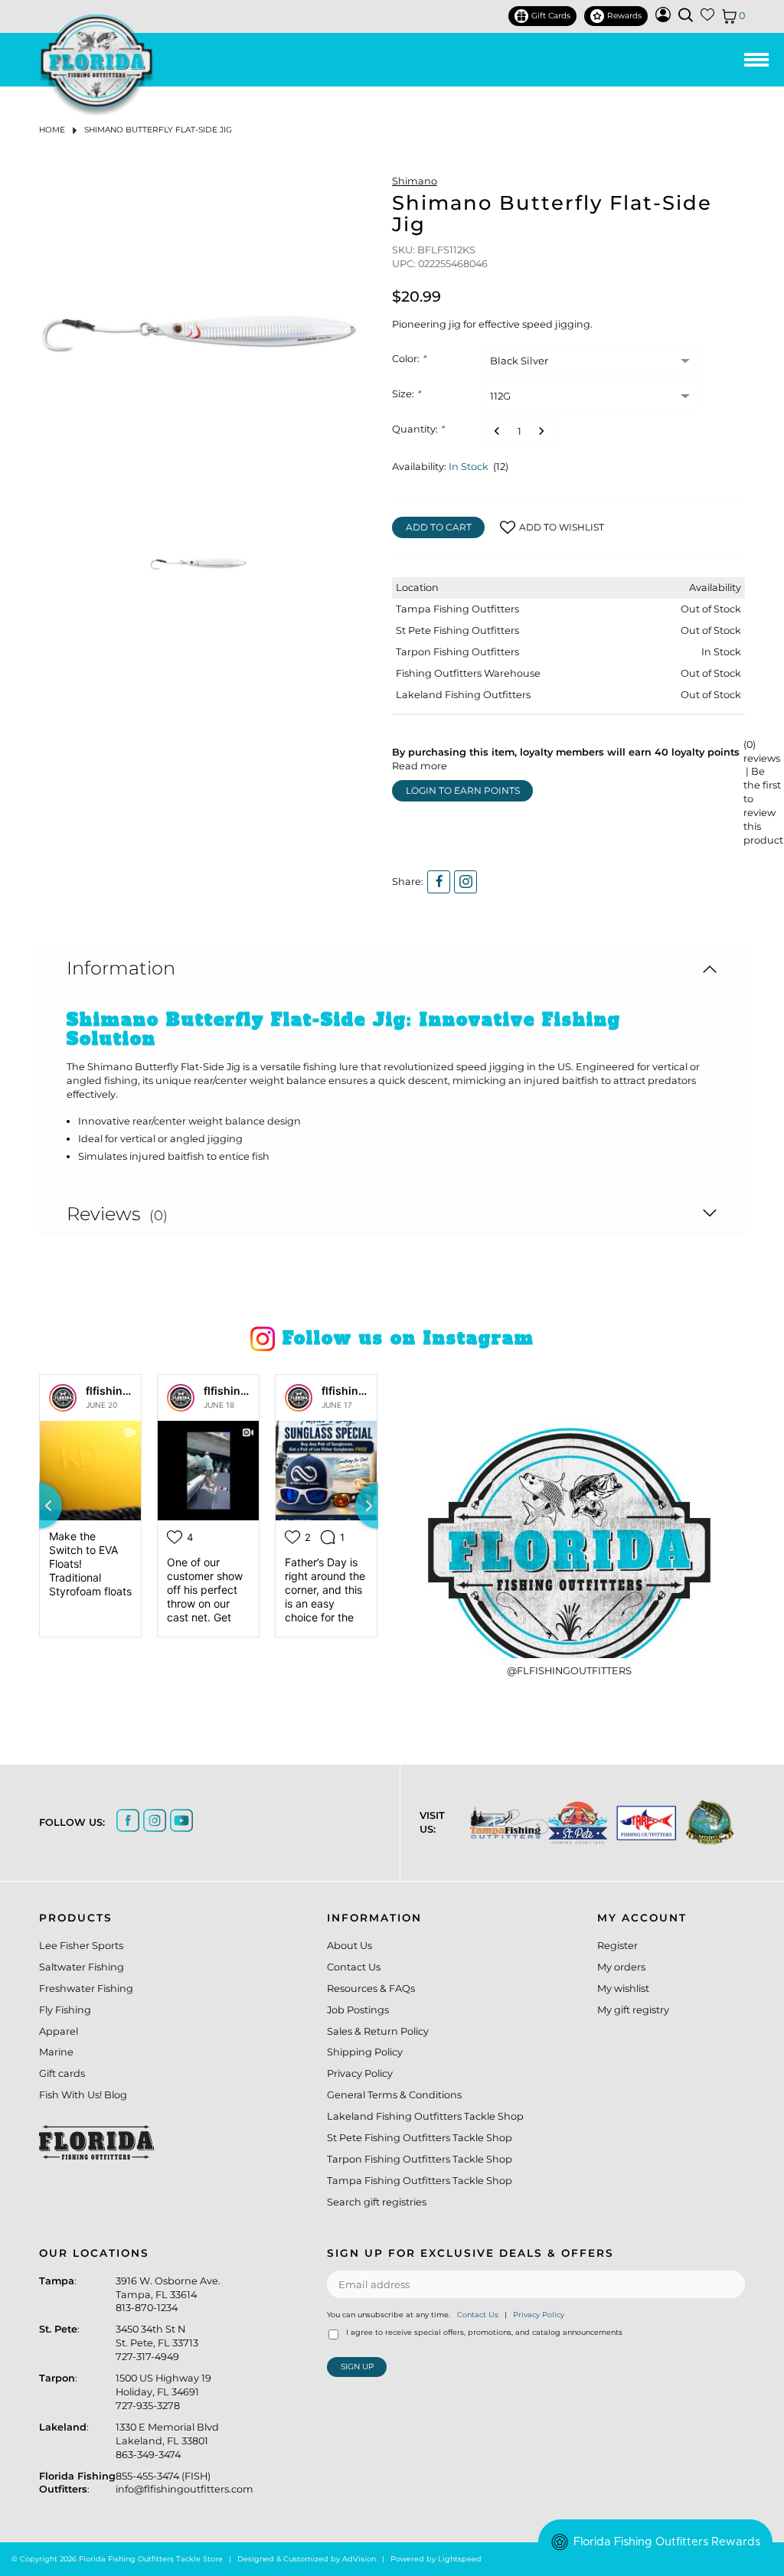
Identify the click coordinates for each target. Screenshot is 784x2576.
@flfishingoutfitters (569, 1671)
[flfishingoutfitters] (63, 1398)
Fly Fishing (65, 2010)
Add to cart (439, 527)
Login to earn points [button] (463, 790)
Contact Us (354, 1967)
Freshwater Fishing (86, 1988)
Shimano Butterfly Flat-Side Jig (158, 130)
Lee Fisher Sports (81, 1946)
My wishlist (623, 1988)
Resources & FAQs (371, 1988)
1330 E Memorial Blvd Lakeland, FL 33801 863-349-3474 (167, 2441)
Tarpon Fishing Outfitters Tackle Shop (420, 2159)
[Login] (663, 19)
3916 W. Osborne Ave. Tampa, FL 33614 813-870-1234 (168, 2295)
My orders (621, 1967)
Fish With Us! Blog (83, 2095)
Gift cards (62, 2073)
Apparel (59, 2031)
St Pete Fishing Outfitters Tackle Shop (420, 2138)
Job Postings (358, 2010)
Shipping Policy (365, 2052)
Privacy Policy (360, 2073)
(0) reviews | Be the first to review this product (763, 792)
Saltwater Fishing (82, 1967)
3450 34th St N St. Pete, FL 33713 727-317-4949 (157, 2343)
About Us (350, 1946)
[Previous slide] (39, 1506)
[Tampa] (501, 1823)
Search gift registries (377, 2202)
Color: (409, 359)
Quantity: (418, 429)
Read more (420, 766)
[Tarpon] (639, 1823)
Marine (56, 2052)
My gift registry (633, 2010)
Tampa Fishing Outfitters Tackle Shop (420, 2181)
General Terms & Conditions (394, 2095)
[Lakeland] (702, 1822)
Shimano (415, 181)
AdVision (359, 2559)
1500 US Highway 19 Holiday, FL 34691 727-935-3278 (163, 2392)
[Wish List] (707, 18)
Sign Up (357, 2367)
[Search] (686, 15)
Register (617, 1946)
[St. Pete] (570, 1823)
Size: (406, 394)
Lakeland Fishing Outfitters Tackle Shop (425, 2116)
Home (52, 130)
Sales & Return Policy (378, 2031)
